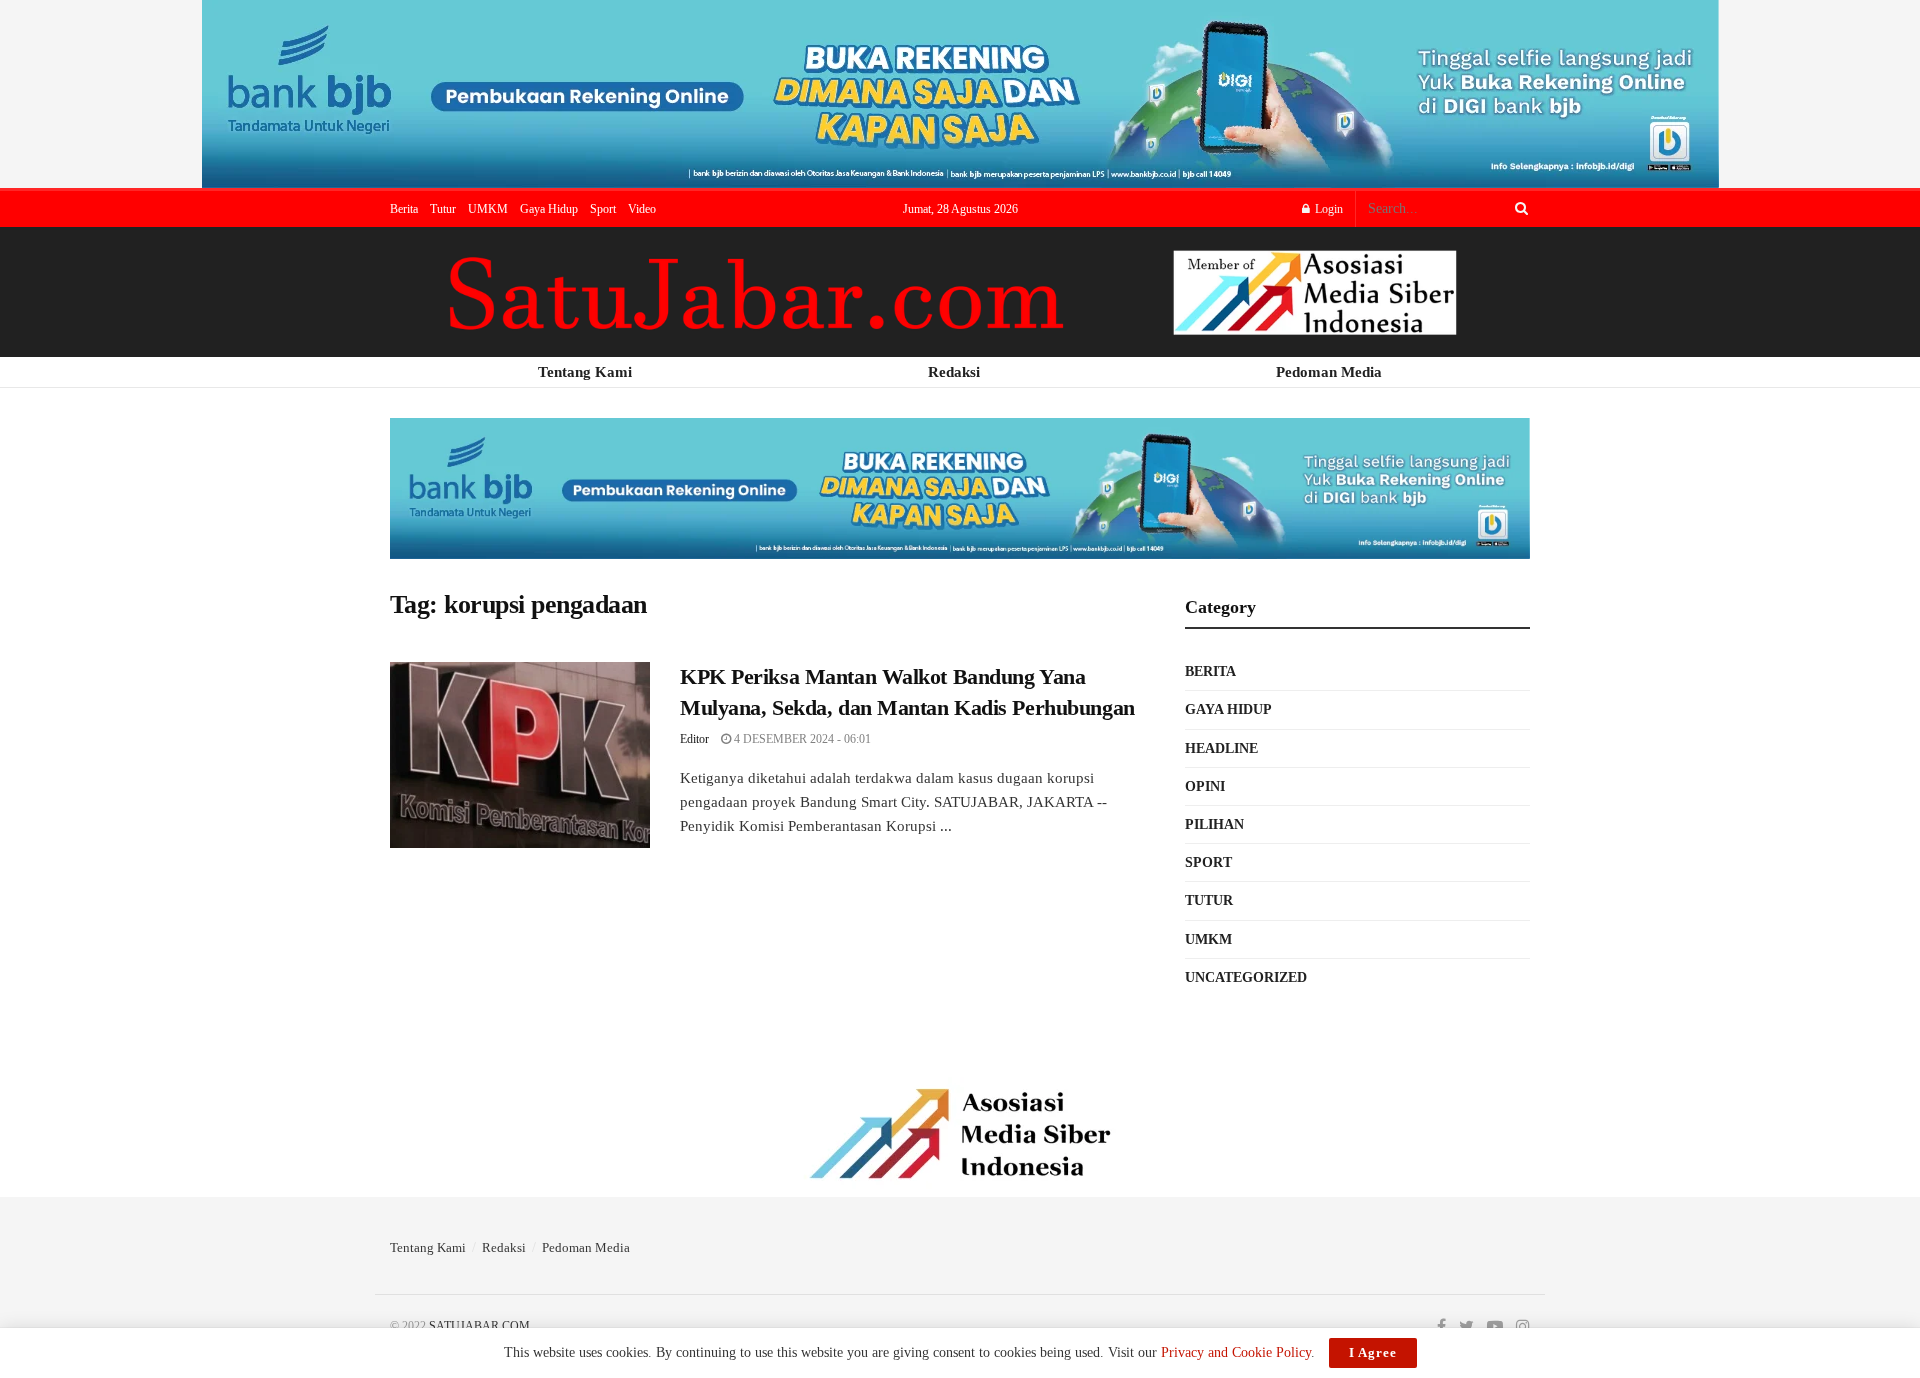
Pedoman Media (586, 1247)
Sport (603, 209)
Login (1327, 209)
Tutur (443, 209)
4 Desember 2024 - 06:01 (801, 739)
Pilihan (1214, 824)
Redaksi (504, 1247)
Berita (404, 209)
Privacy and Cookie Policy (1236, 1352)
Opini (1205, 786)
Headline (1221, 748)
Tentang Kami (428, 1247)
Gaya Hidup (549, 209)
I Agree (1373, 1352)
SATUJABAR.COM (479, 1326)
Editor (694, 739)
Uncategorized (1246, 977)
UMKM (488, 209)
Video (642, 209)
